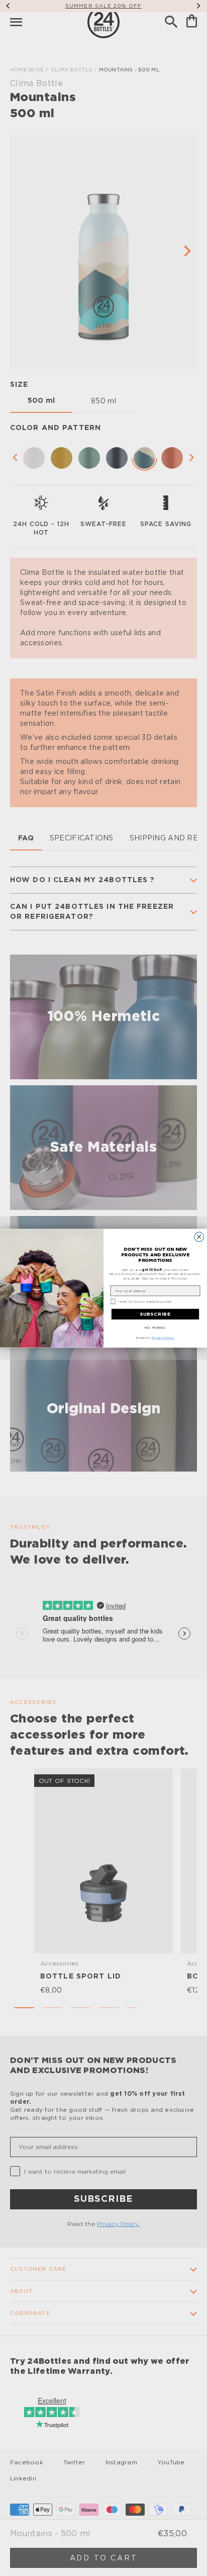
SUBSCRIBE (155, 1314)
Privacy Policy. (163, 1337)
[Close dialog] (199, 1236)
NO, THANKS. (155, 1327)
